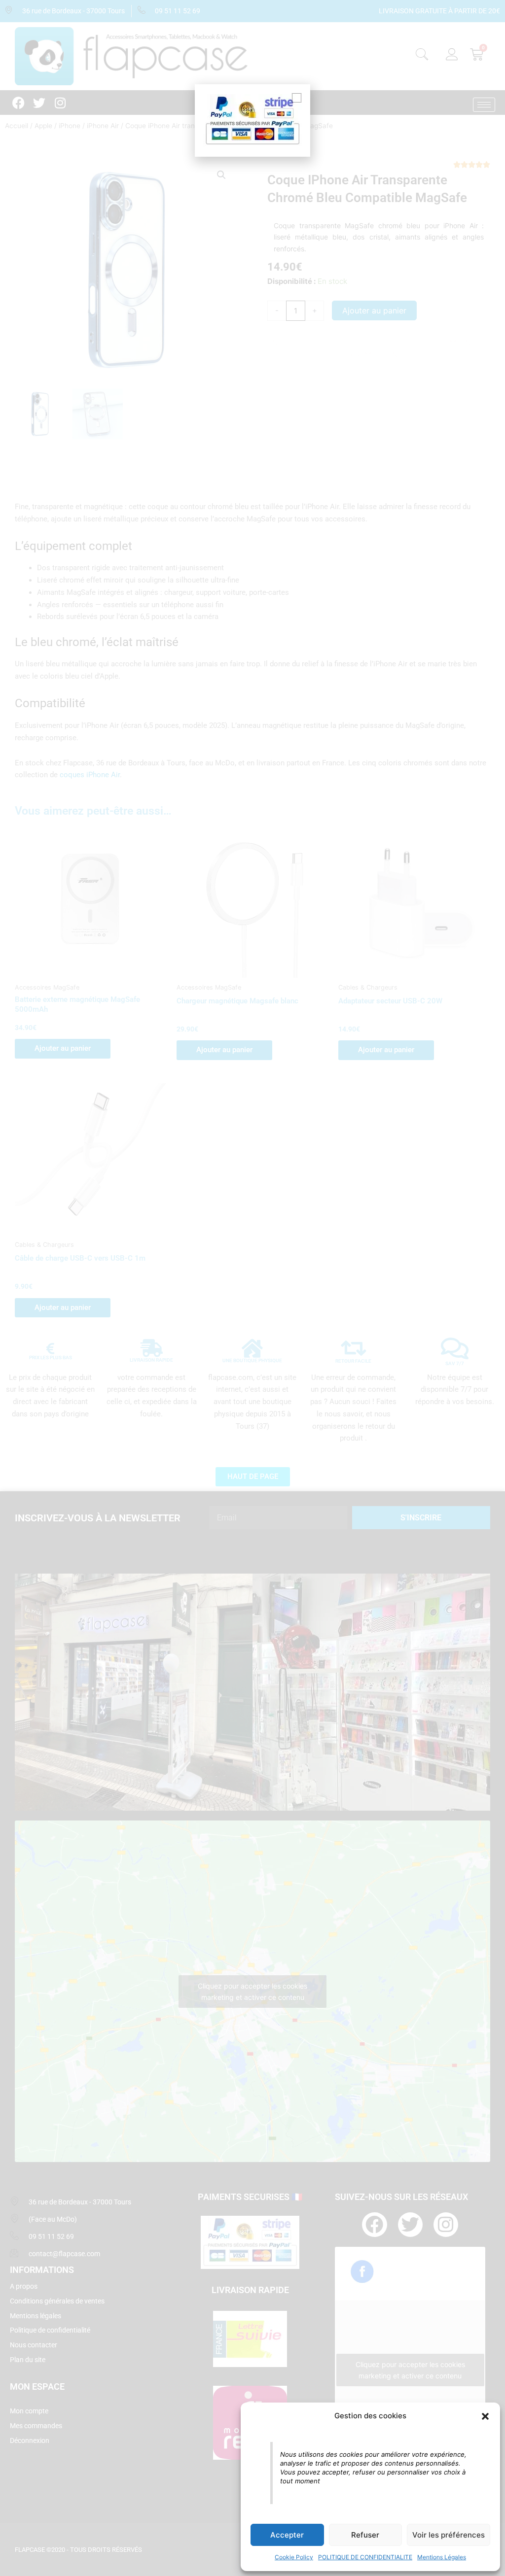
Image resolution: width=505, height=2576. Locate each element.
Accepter (287, 2535)
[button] (485, 2416)
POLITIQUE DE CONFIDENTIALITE (365, 2557)
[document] (252, 1288)
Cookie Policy (294, 2557)
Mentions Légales (442, 2557)
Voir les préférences (449, 2535)
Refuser (365, 2535)
